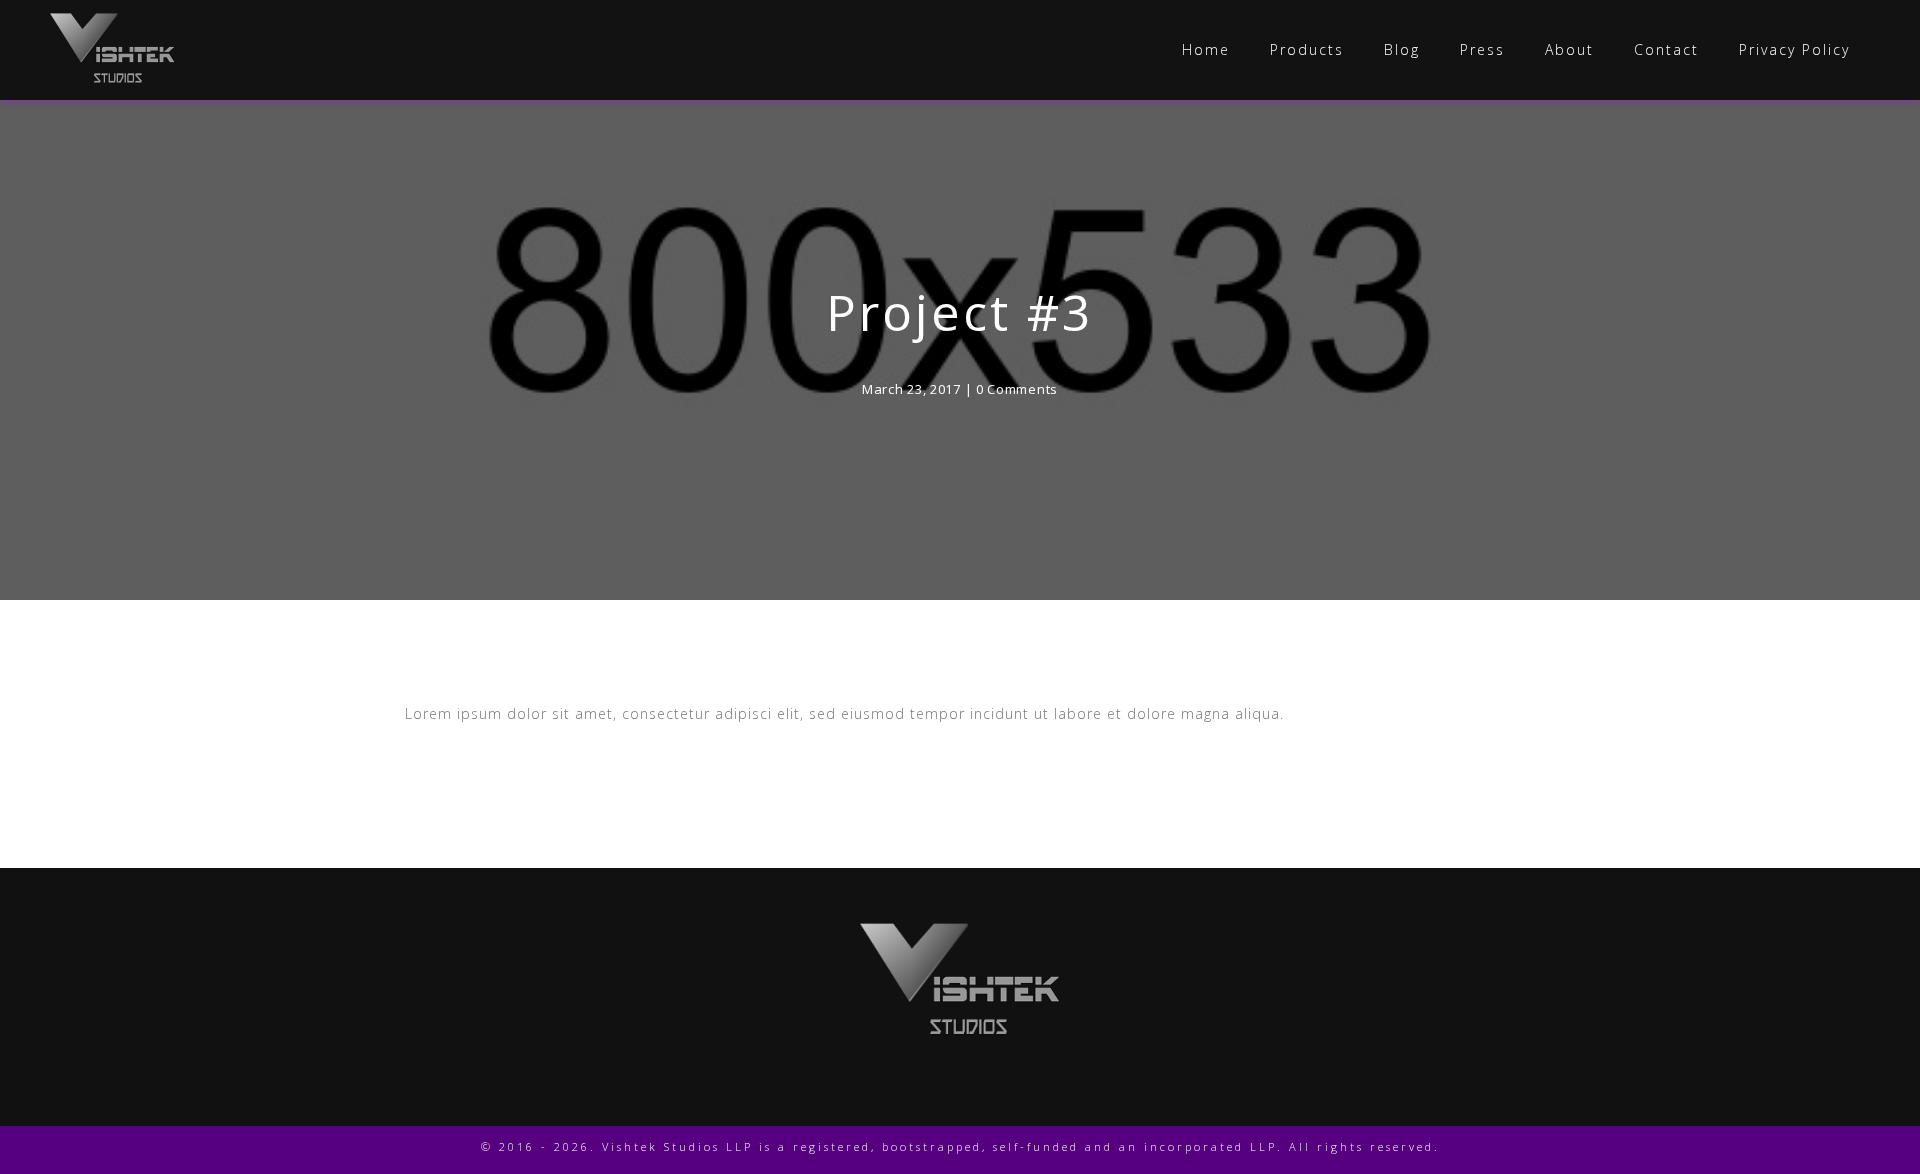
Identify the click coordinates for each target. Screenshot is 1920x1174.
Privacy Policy (1794, 50)
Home (1206, 50)
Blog (1402, 50)
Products (1307, 50)
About (1569, 50)
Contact (1666, 50)
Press (1482, 50)
